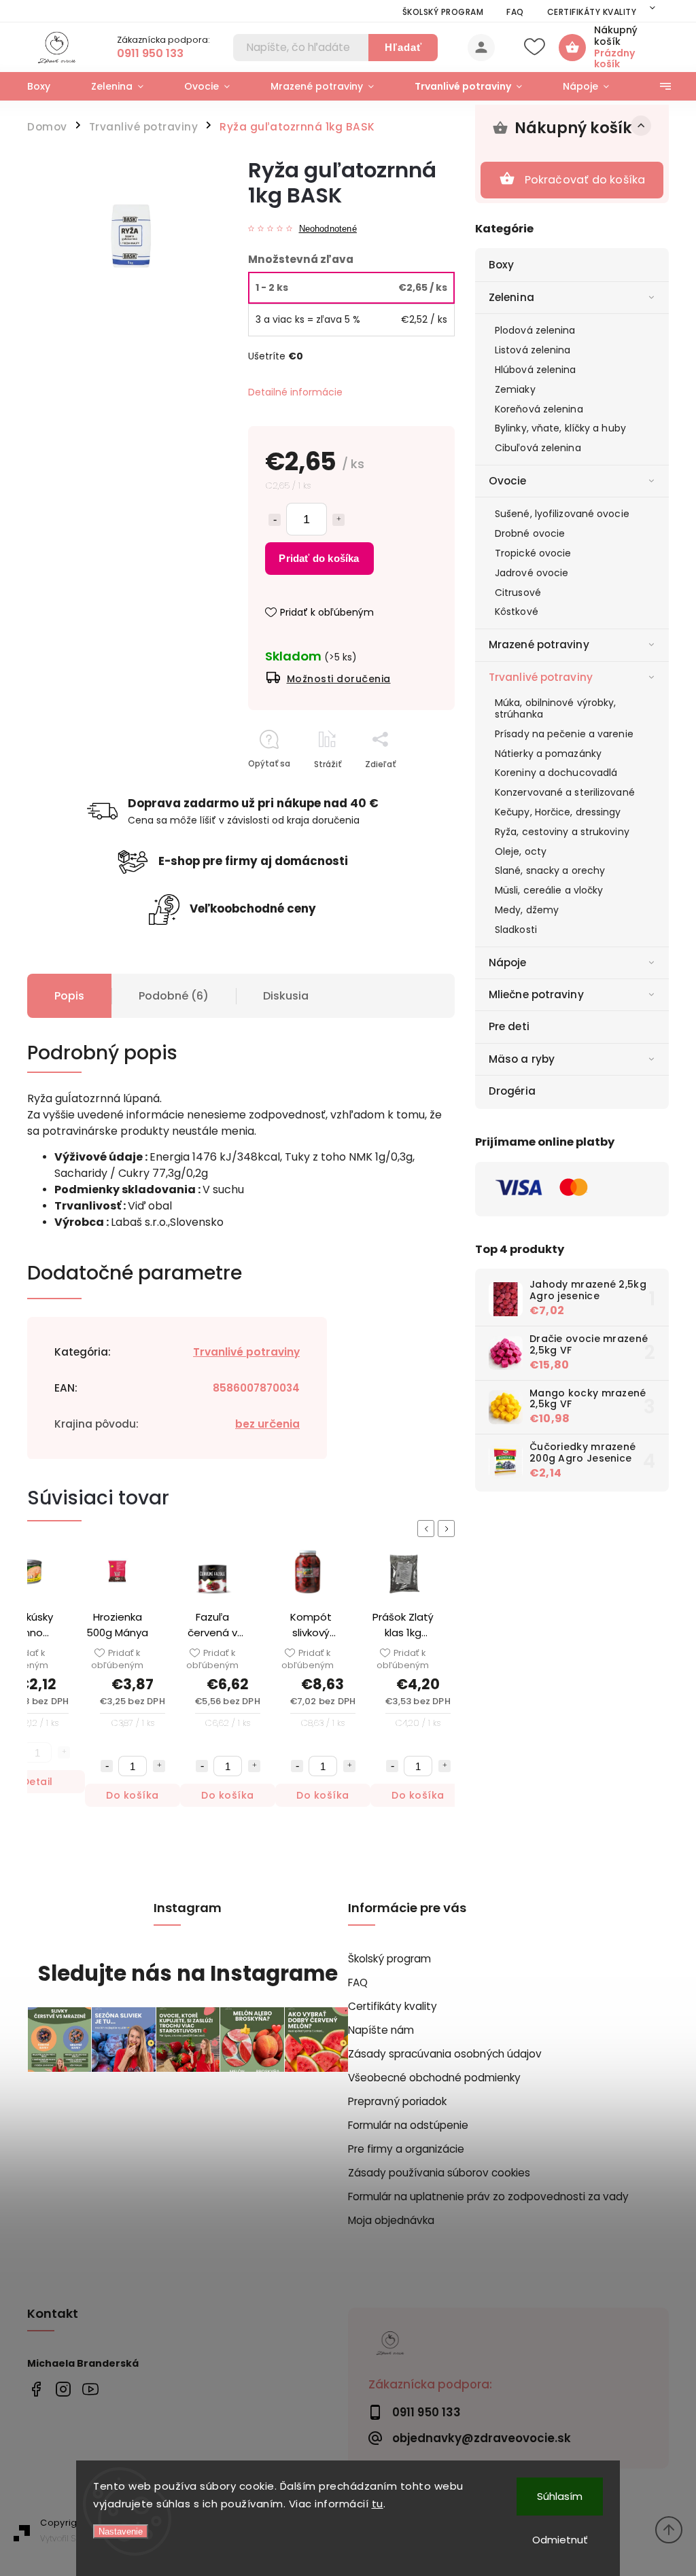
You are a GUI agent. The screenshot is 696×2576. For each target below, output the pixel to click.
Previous (428, 1529)
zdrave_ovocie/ (63, 2389)
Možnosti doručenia (339, 679)
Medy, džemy (527, 910)
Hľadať (403, 47)
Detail (418, 1795)
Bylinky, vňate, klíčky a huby (560, 428)
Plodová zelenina (535, 330)
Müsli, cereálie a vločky (549, 890)
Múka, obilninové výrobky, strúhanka (556, 708)
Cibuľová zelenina (538, 448)
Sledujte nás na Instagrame (188, 1974)
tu (378, 2504)
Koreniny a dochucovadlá (556, 773)
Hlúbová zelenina (536, 370)
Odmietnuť (560, 2540)
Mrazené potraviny (539, 645)
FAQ (515, 12)
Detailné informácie (295, 392)
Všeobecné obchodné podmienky (434, 2078)
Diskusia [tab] (286, 996)
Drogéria (512, 1091)
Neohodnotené (328, 229)
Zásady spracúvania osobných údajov (445, 2054)
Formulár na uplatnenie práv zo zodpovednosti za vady (488, 2196)
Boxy (501, 265)
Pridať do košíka (319, 558)
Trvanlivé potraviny (541, 677)
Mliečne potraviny (536, 994)
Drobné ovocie (530, 533)
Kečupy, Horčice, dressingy (558, 812)
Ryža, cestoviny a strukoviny (562, 832)
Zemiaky (515, 389)
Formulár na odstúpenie (408, 2125)
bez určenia (267, 1424)
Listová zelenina (533, 350)
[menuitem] (49, 86)
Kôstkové (517, 612)
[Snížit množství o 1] (107, 1766)
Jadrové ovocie (532, 573)
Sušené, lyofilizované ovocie (562, 514)
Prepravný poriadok (397, 2101)
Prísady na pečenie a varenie (564, 734)
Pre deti (509, 1026)
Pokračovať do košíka (585, 180)
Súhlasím (560, 2496)
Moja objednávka (391, 2220)
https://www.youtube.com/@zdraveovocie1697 (90, 2389)
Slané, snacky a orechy (550, 870)
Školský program (443, 12)
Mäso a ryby (522, 1059)
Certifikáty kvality (592, 12)
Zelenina (511, 297)
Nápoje (508, 963)
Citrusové (518, 593)
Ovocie (508, 481)
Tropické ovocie (533, 553)
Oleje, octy (521, 851)
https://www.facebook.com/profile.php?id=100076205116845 (36, 2389)
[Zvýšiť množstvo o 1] (338, 520)
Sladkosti (516, 930)
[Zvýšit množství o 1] (64, 1766)
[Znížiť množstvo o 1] (275, 520)
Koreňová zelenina (539, 409)
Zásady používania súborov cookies (439, 2173)
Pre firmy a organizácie (406, 2149)
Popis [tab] (69, 996)
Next (449, 1529)
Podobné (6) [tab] (174, 996)
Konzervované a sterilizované (565, 792)
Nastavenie (121, 2531)
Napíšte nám (381, 2030)
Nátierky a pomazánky (548, 754)
